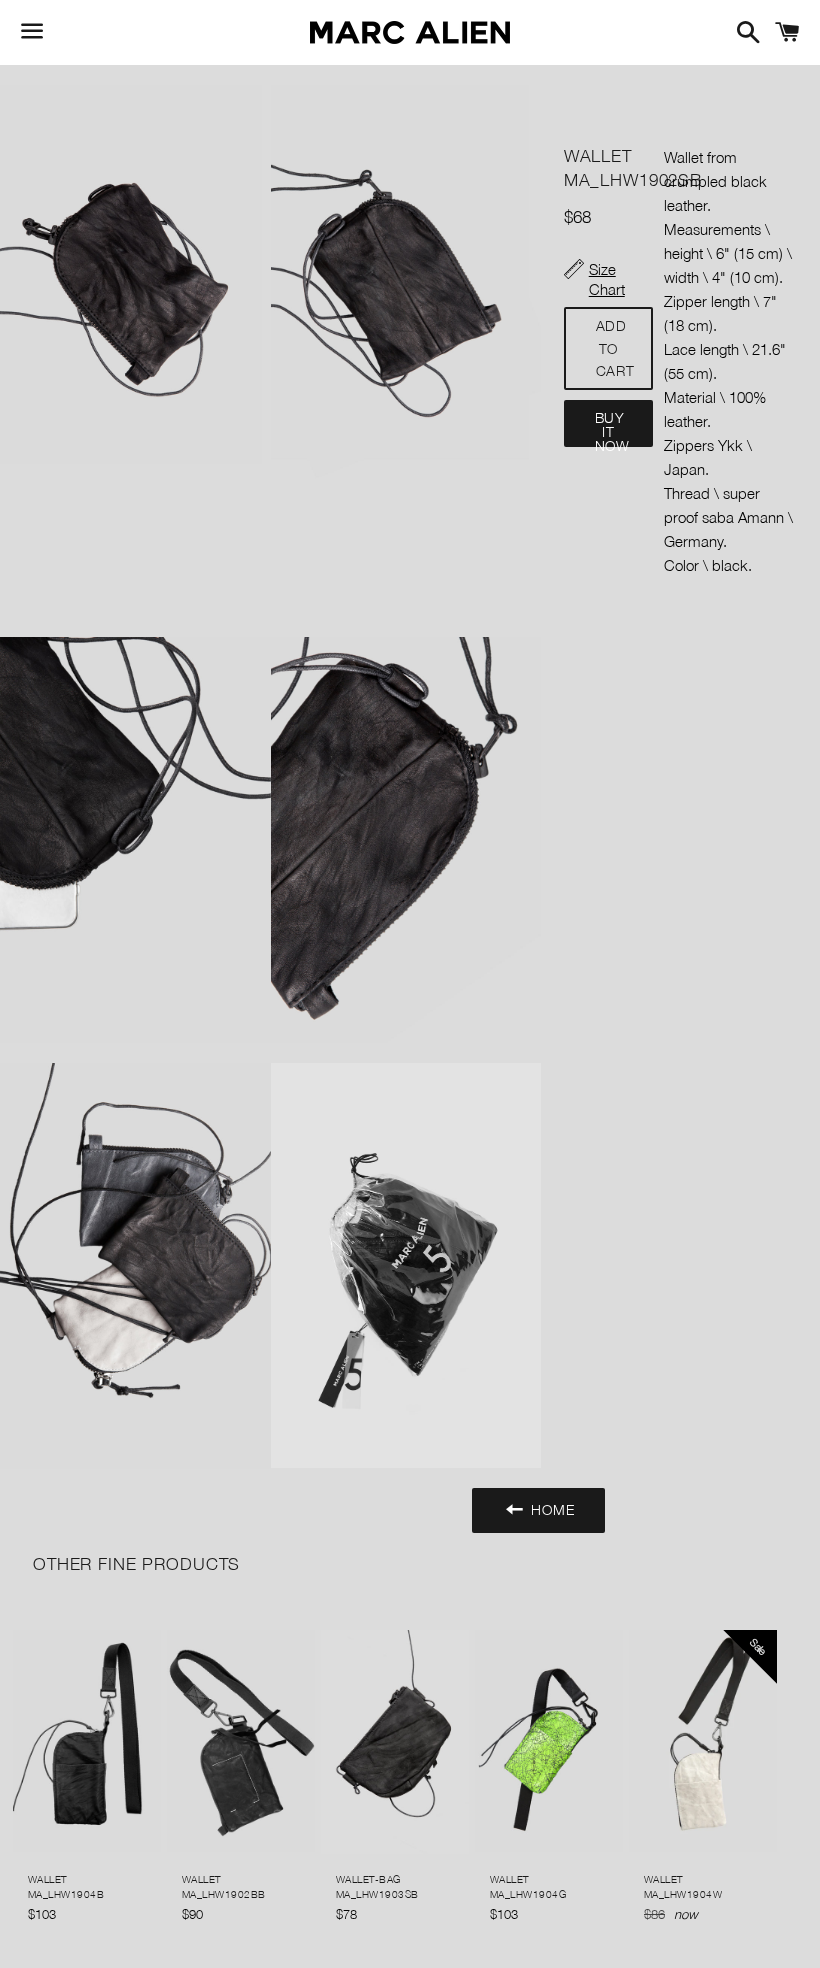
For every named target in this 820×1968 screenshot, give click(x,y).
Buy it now (612, 428)
